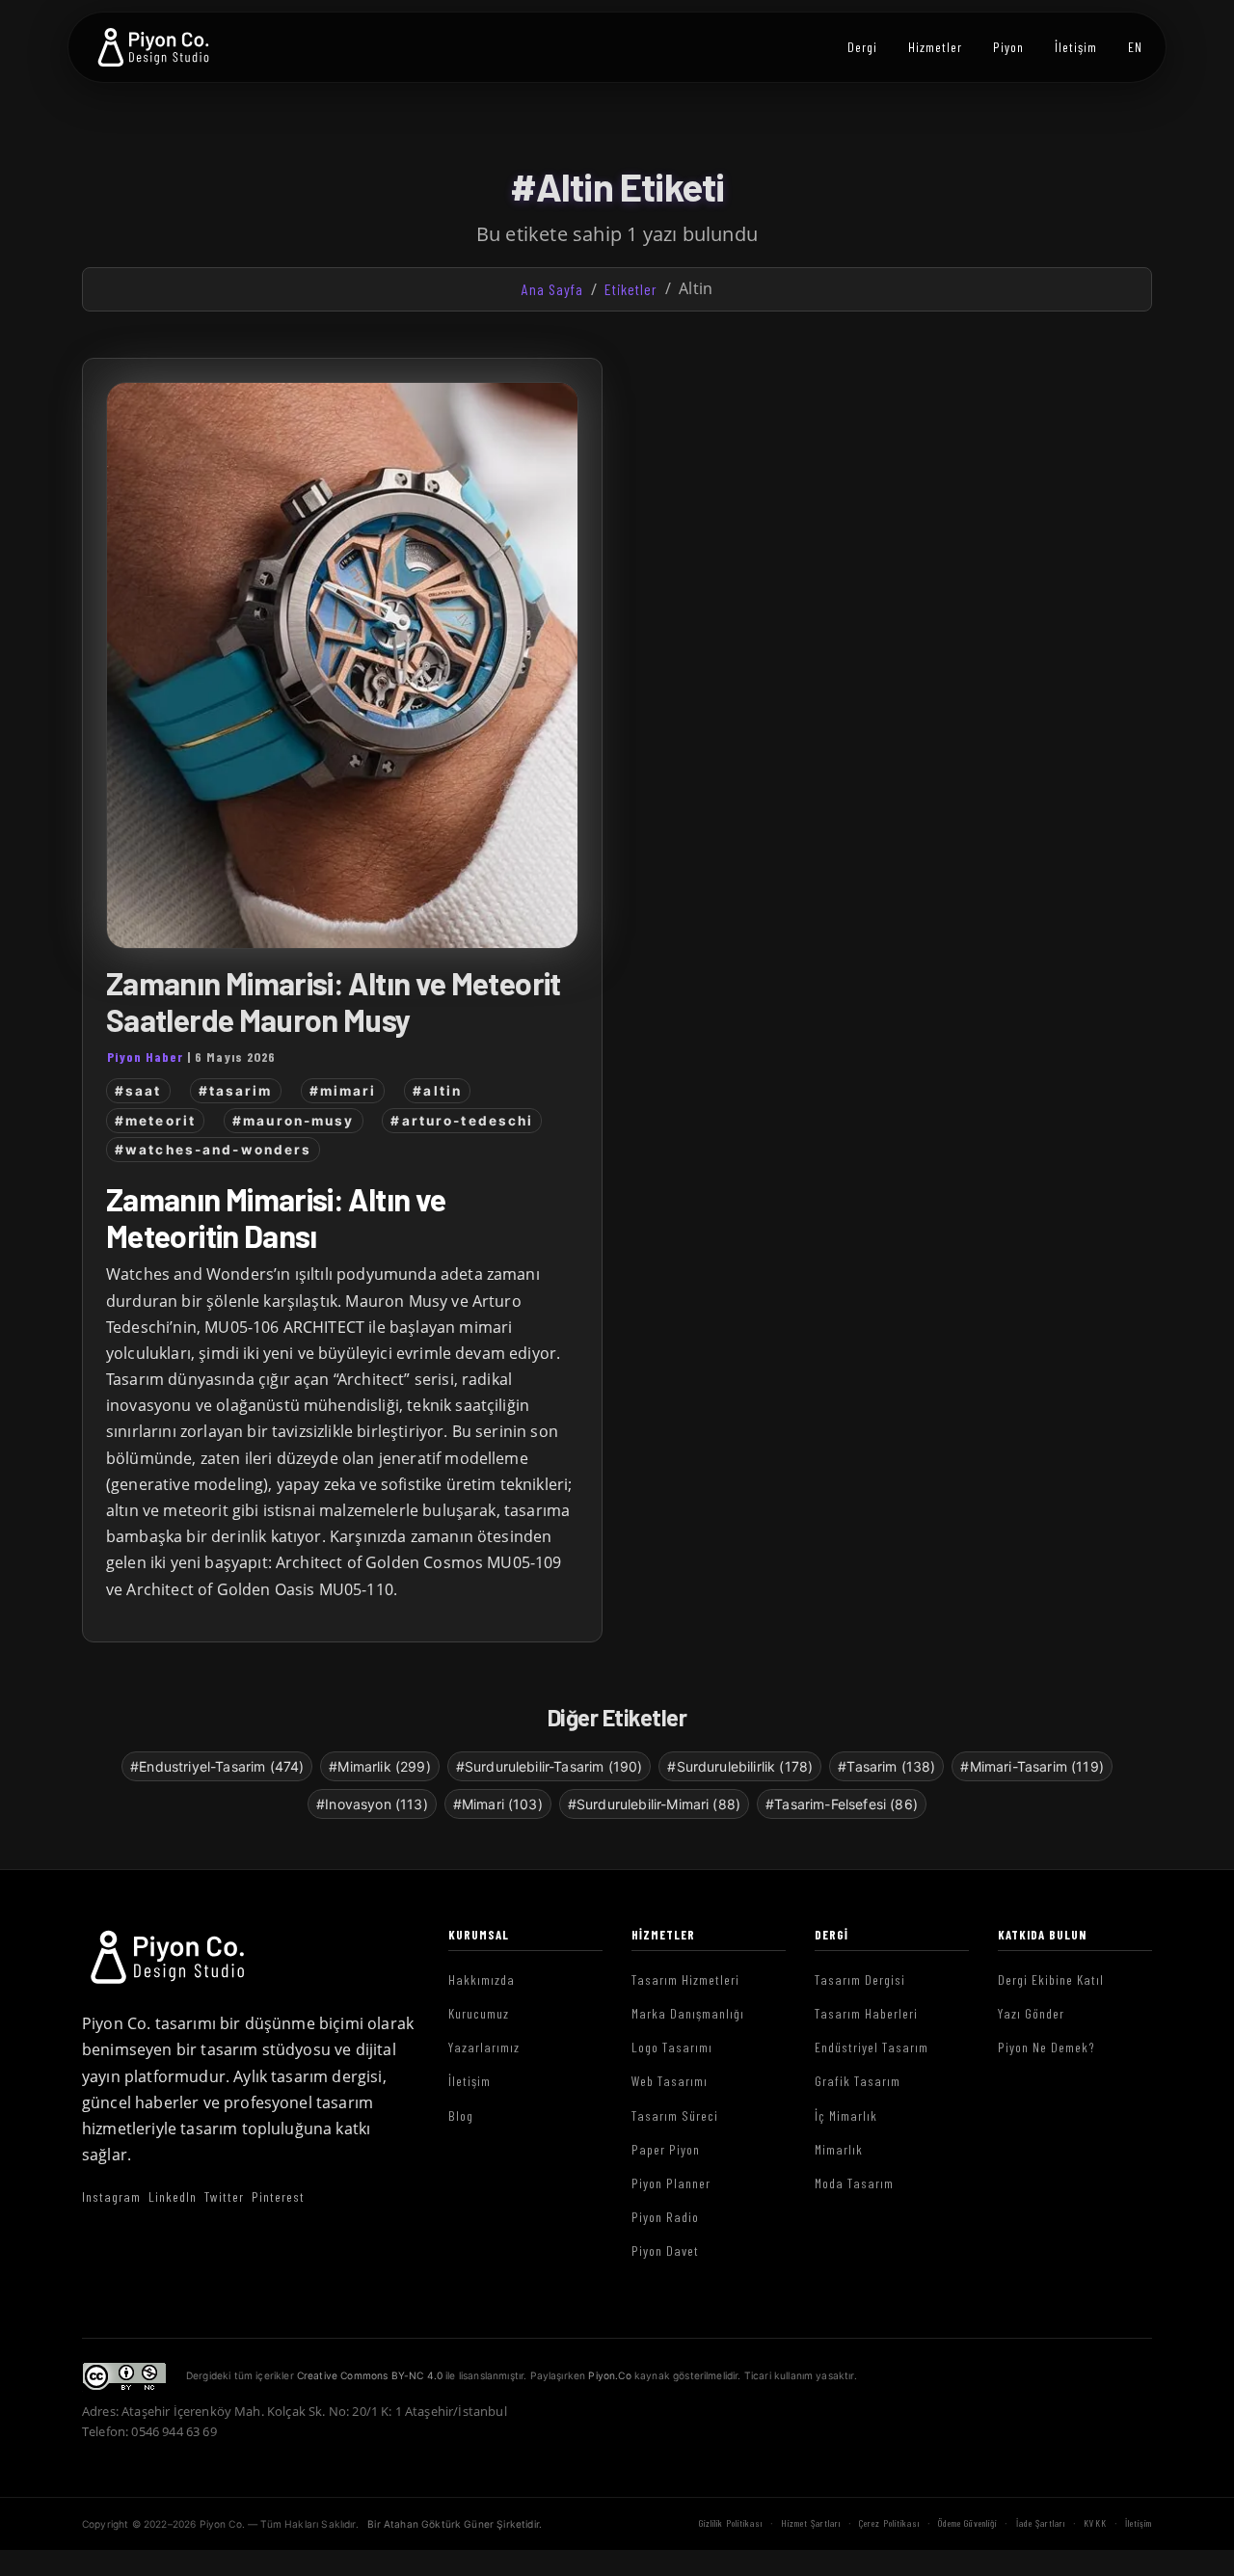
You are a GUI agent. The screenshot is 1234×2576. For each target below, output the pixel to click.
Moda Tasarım (854, 2183)
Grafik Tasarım (858, 2081)
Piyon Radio (665, 2217)
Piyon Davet (665, 2251)
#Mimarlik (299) (379, 1766)
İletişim (1076, 47)
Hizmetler (935, 47)
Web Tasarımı (670, 2081)
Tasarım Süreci (675, 2115)
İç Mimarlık (846, 2115)
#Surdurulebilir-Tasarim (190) (550, 1766)
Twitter (224, 2196)
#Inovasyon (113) (372, 1804)
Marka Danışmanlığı (688, 2013)
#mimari (343, 1091)
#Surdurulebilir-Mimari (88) (654, 1804)
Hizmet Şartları (811, 2523)
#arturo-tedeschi (462, 1121)
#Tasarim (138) (886, 1766)
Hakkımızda (482, 1979)
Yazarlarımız (484, 2047)
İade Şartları (1041, 2523)
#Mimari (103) (498, 1804)
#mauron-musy (293, 1121)
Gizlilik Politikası (731, 2523)
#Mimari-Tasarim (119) (1032, 1766)
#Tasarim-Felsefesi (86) (842, 1804)
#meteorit (155, 1121)
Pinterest (278, 2196)
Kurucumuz (479, 2013)
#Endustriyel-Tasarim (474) (217, 1766)
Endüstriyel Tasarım (872, 2047)
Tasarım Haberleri (866, 2013)
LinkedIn (173, 2196)
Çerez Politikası (889, 2523)
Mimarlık (839, 2149)
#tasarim (236, 1091)
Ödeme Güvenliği (967, 2523)
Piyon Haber (145, 1057)
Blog (461, 2115)
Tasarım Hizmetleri (685, 1979)
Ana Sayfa (552, 289)
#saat (138, 1091)
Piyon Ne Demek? (1046, 2047)
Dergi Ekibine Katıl (1051, 1979)
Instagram (111, 2196)
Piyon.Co (609, 2375)
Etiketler (631, 289)
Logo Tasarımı (672, 2047)
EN (1135, 47)
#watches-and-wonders (213, 1150)
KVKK (1095, 2523)
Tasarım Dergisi (860, 1979)
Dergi (862, 47)
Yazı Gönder (1031, 2013)
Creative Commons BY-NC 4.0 (370, 2375)
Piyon (1008, 47)
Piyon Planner (671, 2183)
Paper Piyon (666, 2149)
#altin (437, 1091)
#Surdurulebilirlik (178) (740, 1766)
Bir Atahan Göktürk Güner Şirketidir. (455, 2524)
